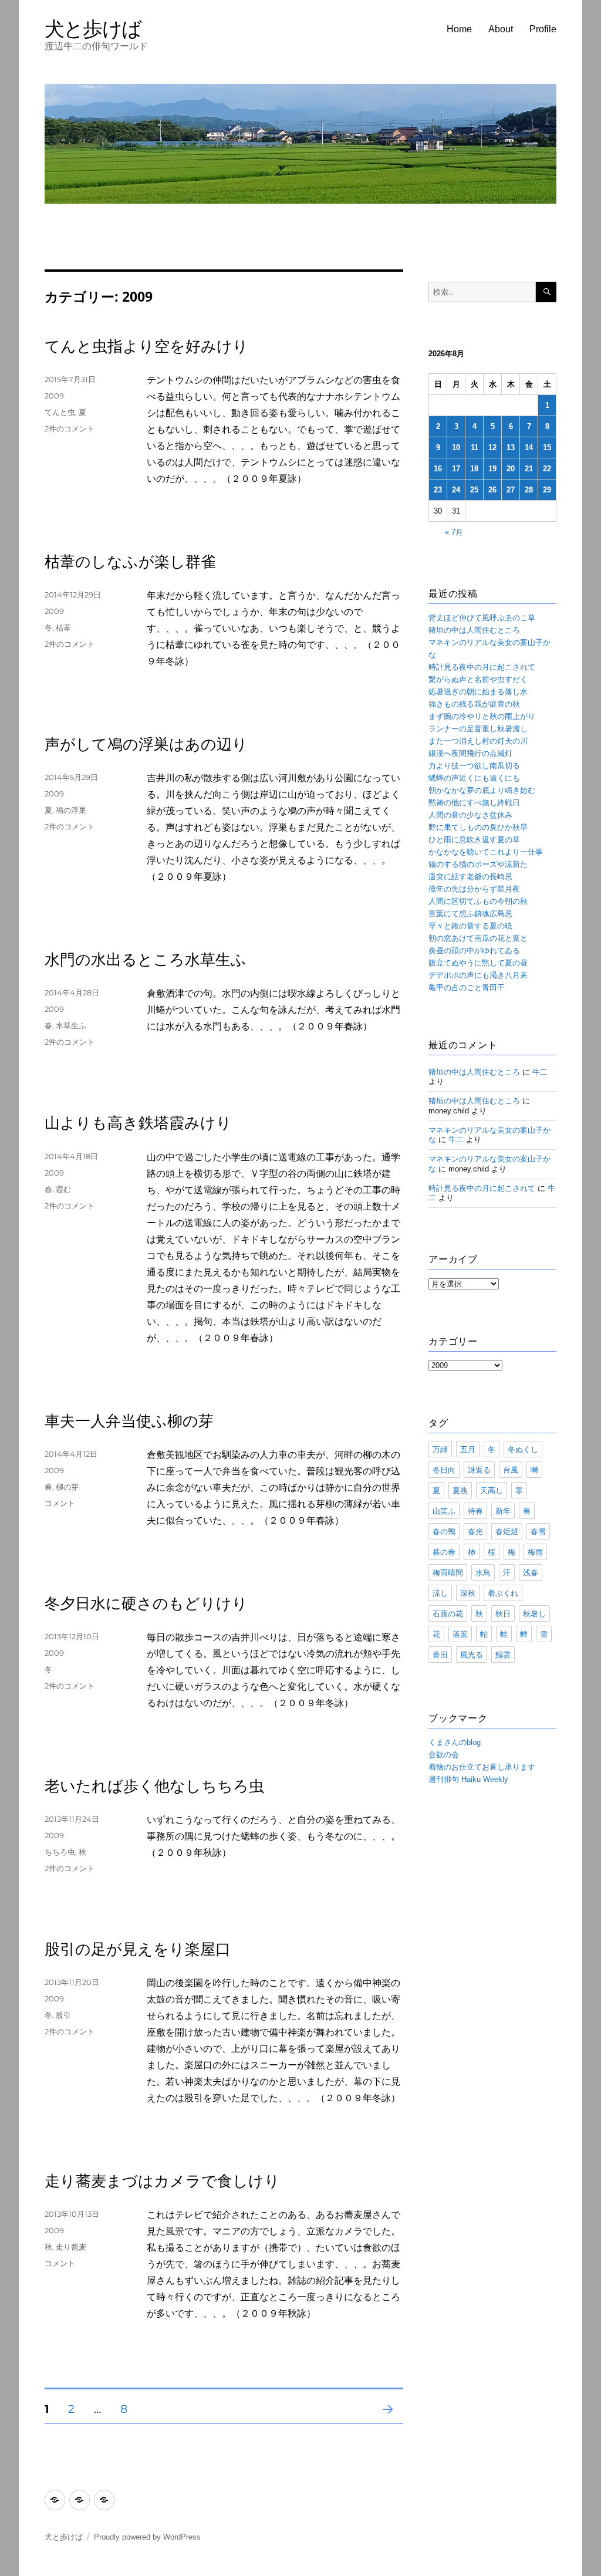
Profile (543, 29)
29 (547, 490)
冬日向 (444, 1470)
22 (547, 469)
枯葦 (63, 627)
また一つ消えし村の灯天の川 (478, 741)
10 (456, 448)
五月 (468, 1449)
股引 (63, 2015)
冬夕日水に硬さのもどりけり (146, 1603)
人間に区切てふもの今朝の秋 (478, 901)
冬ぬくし (523, 1449)
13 (511, 448)
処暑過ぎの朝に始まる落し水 (478, 692)
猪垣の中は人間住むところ (474, 630)
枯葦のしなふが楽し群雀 (130, 562)
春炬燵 (507, 1531)
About (501, 29)
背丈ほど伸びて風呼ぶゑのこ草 (482, 618)
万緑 (440, 1449)
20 (511, 469)
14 (529, 448)
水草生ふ (71, 1025)
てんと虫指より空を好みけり (146, 346)
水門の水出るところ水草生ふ (146, 960)
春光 (475, 1531)
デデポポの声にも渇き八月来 (478, 975)
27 (511, 490)
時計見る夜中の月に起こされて (482, 667)
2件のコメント (70, 428)
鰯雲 (503, 1655)
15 (547, 448)
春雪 (538, 1531)
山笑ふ (444, 1511)
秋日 (503, 1613)
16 (438, 469)
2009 (54, 396)
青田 (440, 1655)
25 (474, 490)
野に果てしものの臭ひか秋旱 (478, 827)
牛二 (540, 1072)
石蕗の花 (448, 1613)
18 (474, 469)
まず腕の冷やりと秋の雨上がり (482, 716)
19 (492, 469)
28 (529, 490)
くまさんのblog (455, 1742)
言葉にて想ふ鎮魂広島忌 (470, 914)
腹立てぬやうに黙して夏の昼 (478, 963)
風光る (472, 1655)
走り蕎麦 (71, 2247)
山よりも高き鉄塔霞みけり (138, 1123)
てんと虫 (60, 412)
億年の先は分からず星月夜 (474, 889)
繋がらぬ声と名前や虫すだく (478, 679)
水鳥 (483, 1572)
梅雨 (535, 1552)
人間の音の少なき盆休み (470, 815)
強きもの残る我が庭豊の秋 (474, 704)
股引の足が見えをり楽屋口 (138, 1949)
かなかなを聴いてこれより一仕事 (486, 852)
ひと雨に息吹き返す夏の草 (474, 840)
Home (459, 29)
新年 (503, 1511)
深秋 (468, 1593)
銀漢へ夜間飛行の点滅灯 (470, 753)
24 (456, 490)
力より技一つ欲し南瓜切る (474, 766)
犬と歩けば (93, 28)
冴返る (479, 1470)
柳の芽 (67, 1487)
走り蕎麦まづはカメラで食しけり (162, 2181)
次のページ (384, 2424)
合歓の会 (444, 1755)
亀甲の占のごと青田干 (467, 987)
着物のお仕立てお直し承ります (482, 1767)
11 (475, 448)
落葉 (460, 1634)
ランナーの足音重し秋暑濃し (478, 729)
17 (456, 469)
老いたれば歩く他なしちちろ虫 (154, 1786)
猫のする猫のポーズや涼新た (478, 864)
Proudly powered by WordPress (147, 2537)
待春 (475, 1511)
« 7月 (454, 532)
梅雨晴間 (448, 1572)
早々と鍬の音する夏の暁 (470, 926)
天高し (492, 1490)
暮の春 (444, 1552)
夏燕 (460, 1490)
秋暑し (534, 1613)
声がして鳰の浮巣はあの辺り (146, 744)
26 (492, 490)
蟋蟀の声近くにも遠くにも (474, 778)
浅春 (531, 1572)
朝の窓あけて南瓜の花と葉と (478, 938)
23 (438, 490)
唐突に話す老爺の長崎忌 (470, 877)
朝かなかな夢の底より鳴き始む (482, 790)
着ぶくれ (503, 1593)
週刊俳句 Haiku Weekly (468, 1779)
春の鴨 (444, 1531)
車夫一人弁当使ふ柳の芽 (129, 1421)
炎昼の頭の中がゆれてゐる (474, 951)
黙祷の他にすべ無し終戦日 (474, 803)
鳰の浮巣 (71, 810)
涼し (440, 1593)
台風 (511, 1470)
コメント (60, 1503)
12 (492, 448)
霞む (63, 1189)
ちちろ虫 (60, 1852)
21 (529, 469)
